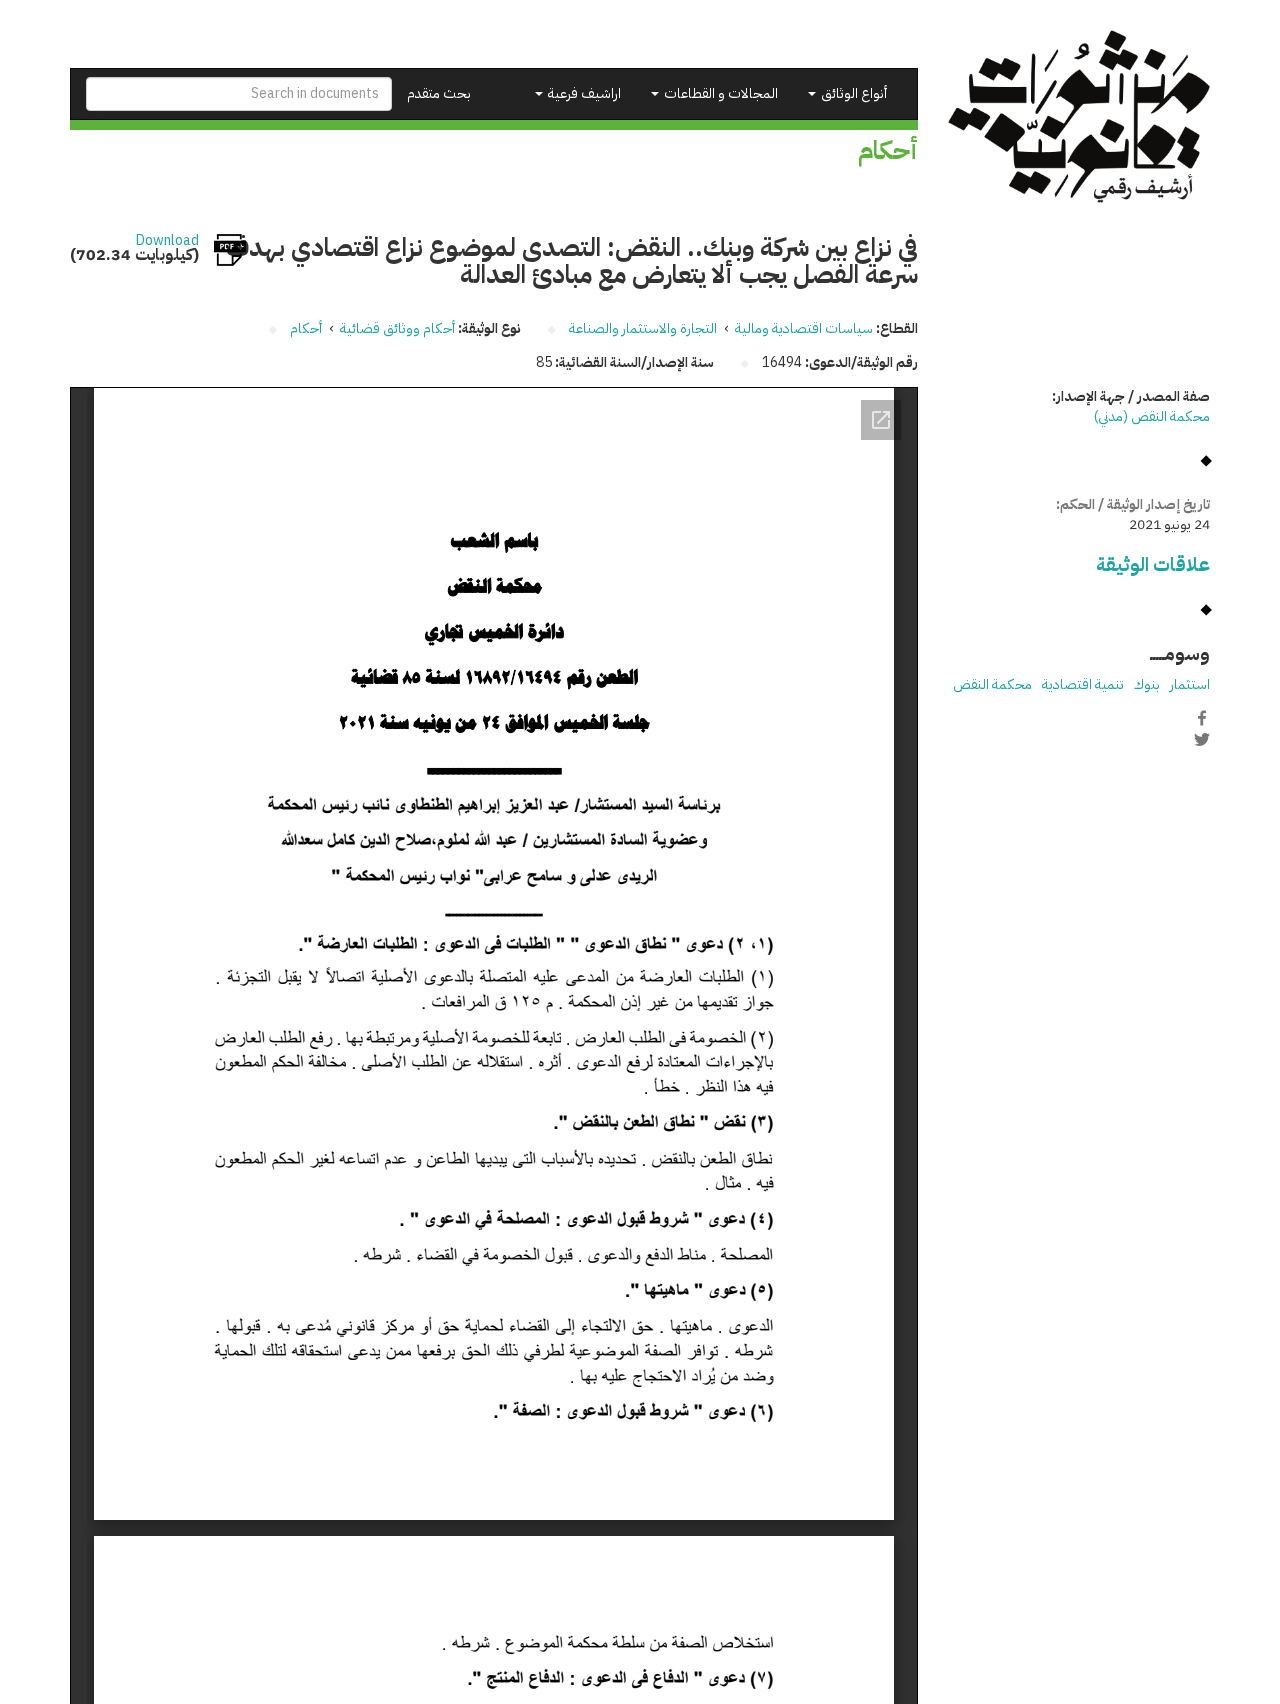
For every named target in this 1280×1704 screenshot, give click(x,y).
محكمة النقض (992, 684)
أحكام (306, 328)
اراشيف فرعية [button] (583, 93)
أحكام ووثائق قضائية (397, 328)
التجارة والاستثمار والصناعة (643, 328)
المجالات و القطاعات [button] (719, 93)
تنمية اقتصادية (1083, 684)
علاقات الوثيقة (1153, 564)
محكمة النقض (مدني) (1152, 416)
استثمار (1190, 684)
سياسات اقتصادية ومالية (804, 328)
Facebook (1202, 718)
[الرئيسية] (1079, 116)
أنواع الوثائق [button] (852, 93)
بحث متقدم (439, 93)
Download (167, 241)
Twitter (1202, 739)
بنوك (1147, 684)
